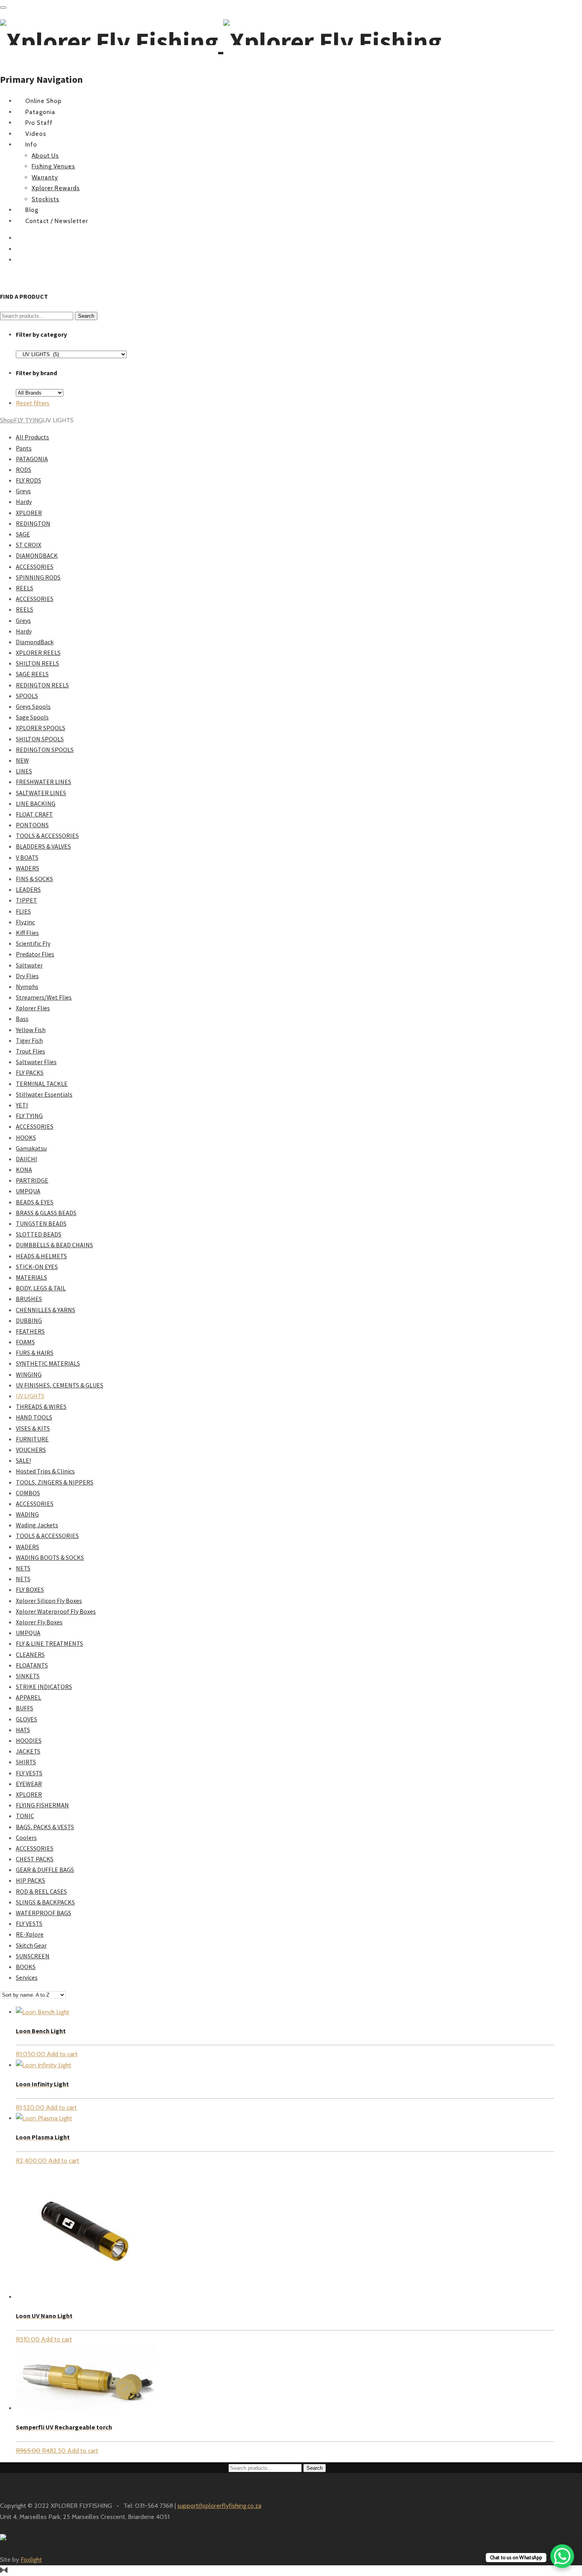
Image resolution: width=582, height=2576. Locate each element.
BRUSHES (29, 1299)
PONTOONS (32, 825)
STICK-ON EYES (37, 1267)
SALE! (23, 1460)
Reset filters (33, 403)
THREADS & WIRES (41, 1406)
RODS (24, 469)
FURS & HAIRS (35, 1353)
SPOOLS (27, 696)
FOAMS (25, 1342)
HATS (23, 1730)
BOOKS (26, 1967)
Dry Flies (27, 976)
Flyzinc (25, 922)
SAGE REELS (32, 674)
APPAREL (29, 1697)
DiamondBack (35, 642)
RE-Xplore (30, 1934)
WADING (27, 1514)
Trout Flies (30, 1051)
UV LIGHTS (30, 1396)
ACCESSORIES (35, 567)
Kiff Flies (27, 933)
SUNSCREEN (33, 1956)
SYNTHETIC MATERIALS (48, 1363)
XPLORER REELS (38, 653)
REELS (25, 588)
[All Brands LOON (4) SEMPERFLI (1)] (40, 392)
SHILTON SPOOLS (40, 739)
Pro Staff (39, 123)
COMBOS (28, 1493)
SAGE (23, 534)
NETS (23, 1568)
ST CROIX (29, 545)
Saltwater (29, 965)
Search (86, 316)
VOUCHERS (31, 1450)
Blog (32, 210)
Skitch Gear (31, 1945)
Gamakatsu (31, 1148)
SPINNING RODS (38, 577)
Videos (36, 134)
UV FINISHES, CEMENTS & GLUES (60, 1385)
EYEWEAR (29, 1784)
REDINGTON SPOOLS (45, 750)
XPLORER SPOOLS (41, 728)
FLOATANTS (32, 1665)
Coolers (26, 1838)
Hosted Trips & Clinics (45, 1471)
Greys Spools (33, 706)
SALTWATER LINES (41, 793)
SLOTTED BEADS (39, 1234)
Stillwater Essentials (44, 1094)
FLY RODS (29, 480)
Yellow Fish (31, 1030)
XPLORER (29, 513)
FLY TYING (28, 420)
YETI (22, 1105)
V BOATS (27, 857)
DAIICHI (27, 1159)
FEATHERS (30, 1331)
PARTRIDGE (32, 1180)
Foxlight (31, 2560)
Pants (24, 448)
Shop (7, 420)
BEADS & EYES (35, 1202)
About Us (45, 156)
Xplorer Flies (33, 1008)
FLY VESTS (29, 1773)
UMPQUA (28, 1191)
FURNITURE (32, 1439)
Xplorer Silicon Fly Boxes (49, 1601)
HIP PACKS (30, 1880)
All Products (32, 437)
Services (27, 1977)
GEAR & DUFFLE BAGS (45, 1870)
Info (31, 145)
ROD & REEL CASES (41, 1891)
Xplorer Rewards (56, 188)
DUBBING (29, 1320)
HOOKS (26, 1137)
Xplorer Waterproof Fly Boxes (56, 1611)
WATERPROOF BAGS (44, 1913)
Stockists (46, 199)
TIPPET (27, 900)
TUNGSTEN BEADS (41, 1223)
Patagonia (40, 112)
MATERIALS (31, 1277)
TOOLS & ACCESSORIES (47, 836)
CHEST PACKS (35, 1859)
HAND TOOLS (34, 1417)
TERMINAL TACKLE (42, 1084)
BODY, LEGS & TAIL (41, 1288)
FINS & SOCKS (34, 879)
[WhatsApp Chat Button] (562, 2556)
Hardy (24, 502)
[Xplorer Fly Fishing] (221, 41)
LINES (24, 771)
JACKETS (28, 1751)
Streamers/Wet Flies (44, 997)
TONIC (25, 1816)
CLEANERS (30, 1654)
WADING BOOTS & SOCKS (50, 1557)
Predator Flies (35, 954)
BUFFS (25, 1708)
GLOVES (27, 1719)
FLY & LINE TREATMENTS (49, 1643)
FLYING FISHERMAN (42, 1805)
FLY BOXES (30, 1589)
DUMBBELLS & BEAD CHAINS (54, 1245)
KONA (24, 1170)
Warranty (45, 177)
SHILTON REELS (37, 663)
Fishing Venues (53, 166)
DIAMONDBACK (37, 555)
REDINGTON (33, 523)
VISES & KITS (33, 1428)
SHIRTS (26, 1762)
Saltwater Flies (36, 1062)
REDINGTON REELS (42, 685)
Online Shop (44, 101)
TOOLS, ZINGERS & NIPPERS (55, 1482)
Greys (23, 491)
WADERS (28, 868)
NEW (22, 760)
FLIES (23, 911)
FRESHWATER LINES (44, 782)
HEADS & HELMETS (41, 1256)
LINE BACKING (36, 803)
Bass (22, 1019)
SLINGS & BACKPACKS (45, 1902)
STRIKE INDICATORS (44, 1687)
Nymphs (27, 987)
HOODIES (29, 1740)
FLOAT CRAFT (34, 814)
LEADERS (28, 889)
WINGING (29, 1374)
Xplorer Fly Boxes (39, 1622)
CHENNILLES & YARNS (46, 1310)
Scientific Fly (33, 943)
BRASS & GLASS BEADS (46, 1213)
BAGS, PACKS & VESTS (45, 1827)
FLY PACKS (30, 1072)
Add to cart (62, 2054)
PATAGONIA (32, 459)
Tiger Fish (29, 1040)
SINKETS (28, 1676)
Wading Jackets (37, 1525)
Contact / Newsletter (57, 221)
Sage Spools (32, 717)
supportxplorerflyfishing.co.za (219, 2506)
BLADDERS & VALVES (43, 846)
